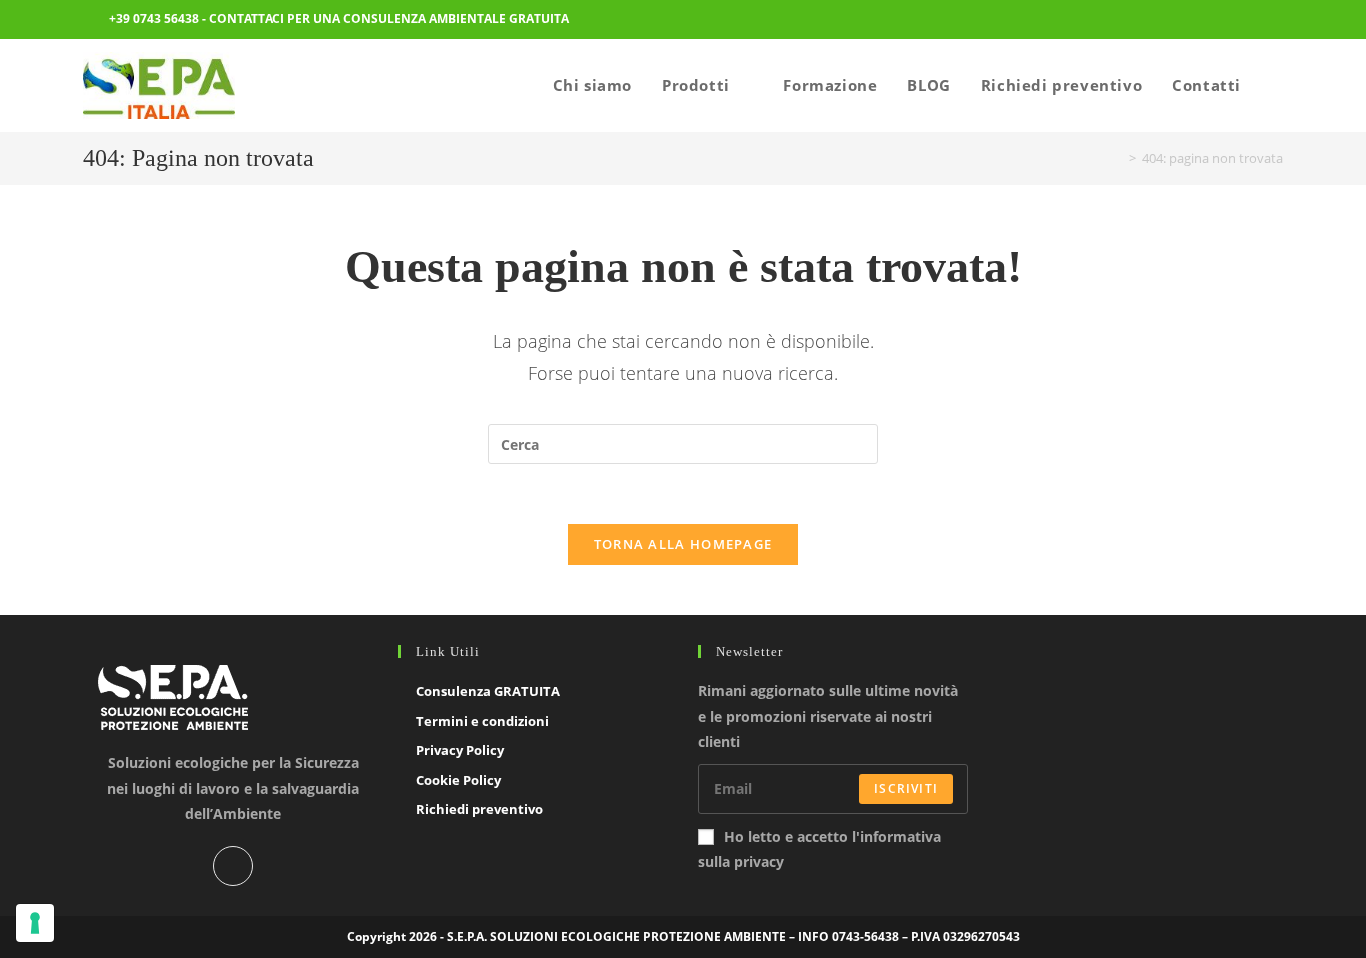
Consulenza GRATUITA (488, 691)
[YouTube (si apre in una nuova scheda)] (1270, 21)
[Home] (1118, 158)
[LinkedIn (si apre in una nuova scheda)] (1242, 21)
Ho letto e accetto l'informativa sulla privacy (819, 849)
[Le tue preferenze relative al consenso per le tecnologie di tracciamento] (35, 923)
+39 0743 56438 (154, 18)
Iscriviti (906, 788)
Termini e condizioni (482, 721)
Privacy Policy (460, 750)
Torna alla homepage (683, 544)
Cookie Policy (458, 780)
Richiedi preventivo (479, 809)
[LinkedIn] (233, 866)
